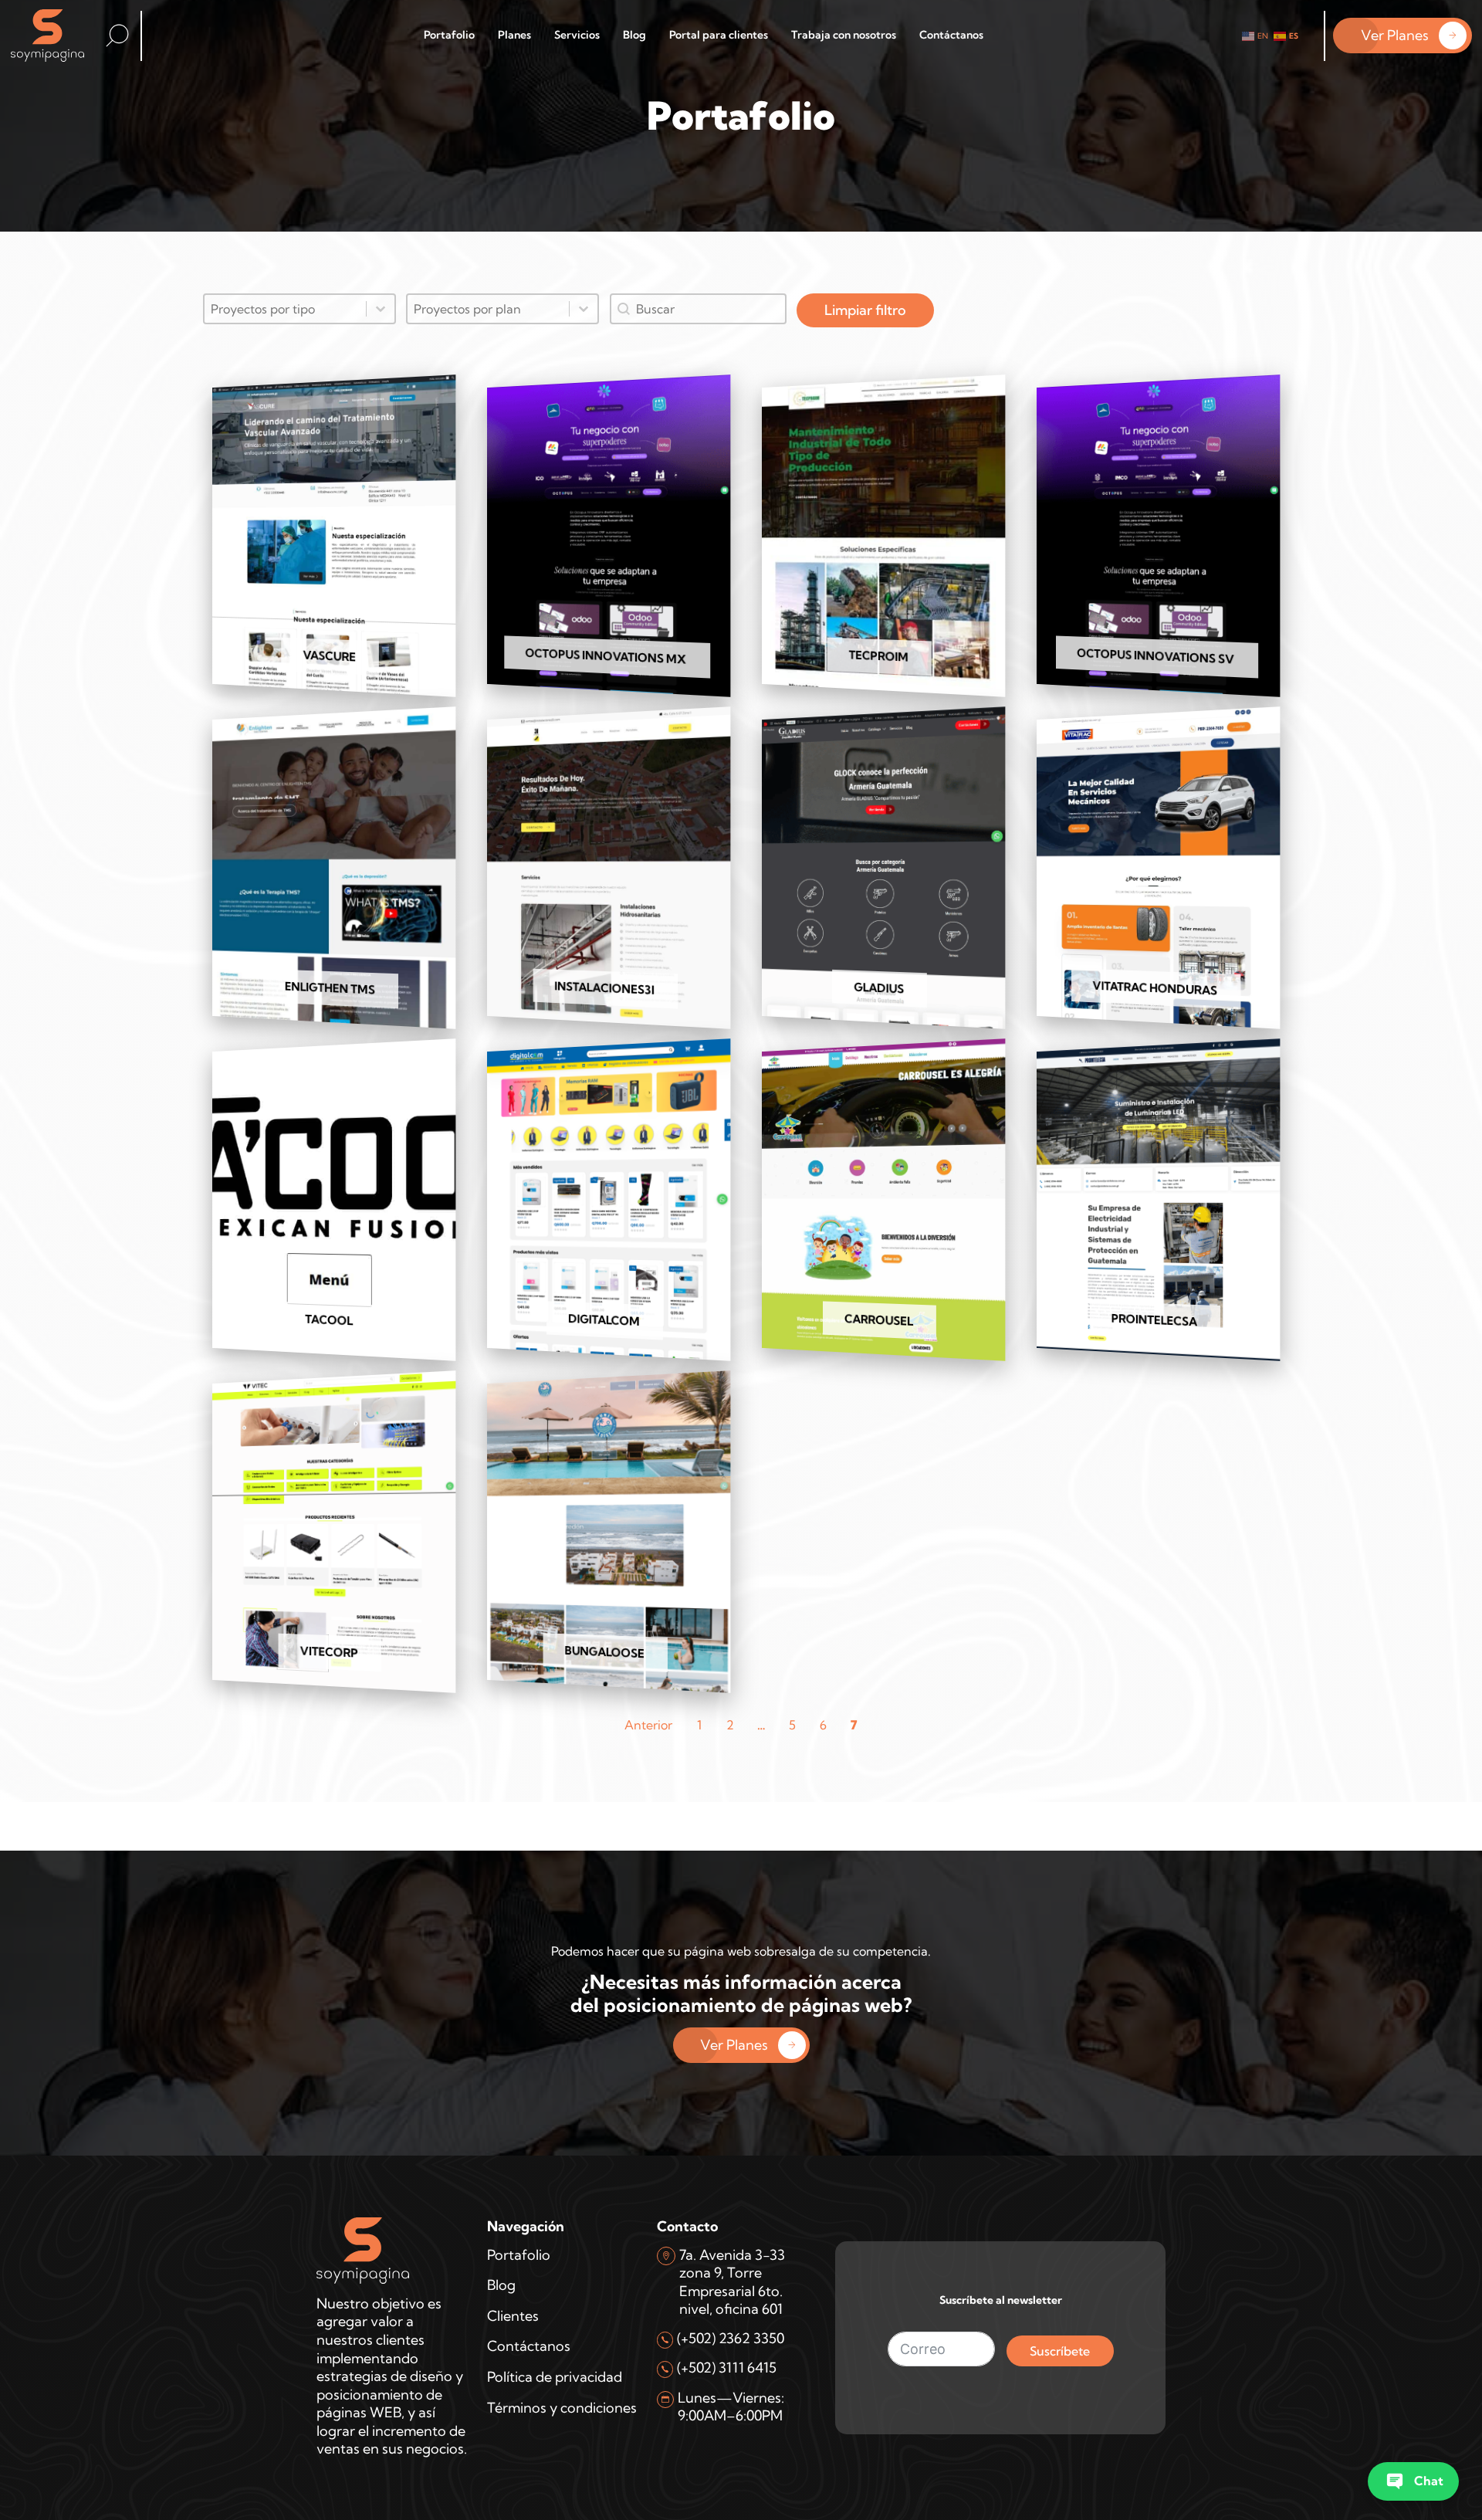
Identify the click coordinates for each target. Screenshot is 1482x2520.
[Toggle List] (381, 309)
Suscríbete (1060, 2351)
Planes (514, 35)
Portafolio (449, 35)
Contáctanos (951, 35)
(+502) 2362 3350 (731, 2338)
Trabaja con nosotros (844, 35)
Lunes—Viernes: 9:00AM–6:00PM (731, 2407)
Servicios (577, 35)
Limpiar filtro (865, 310)
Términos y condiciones (562, 2408)
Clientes (513, 2316)
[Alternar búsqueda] (117, 36)
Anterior (648, 1725)
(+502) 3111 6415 (727, 2368)
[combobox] (285, 309)
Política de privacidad (555, 2377)
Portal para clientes (719, 35)
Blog (634, 35)
